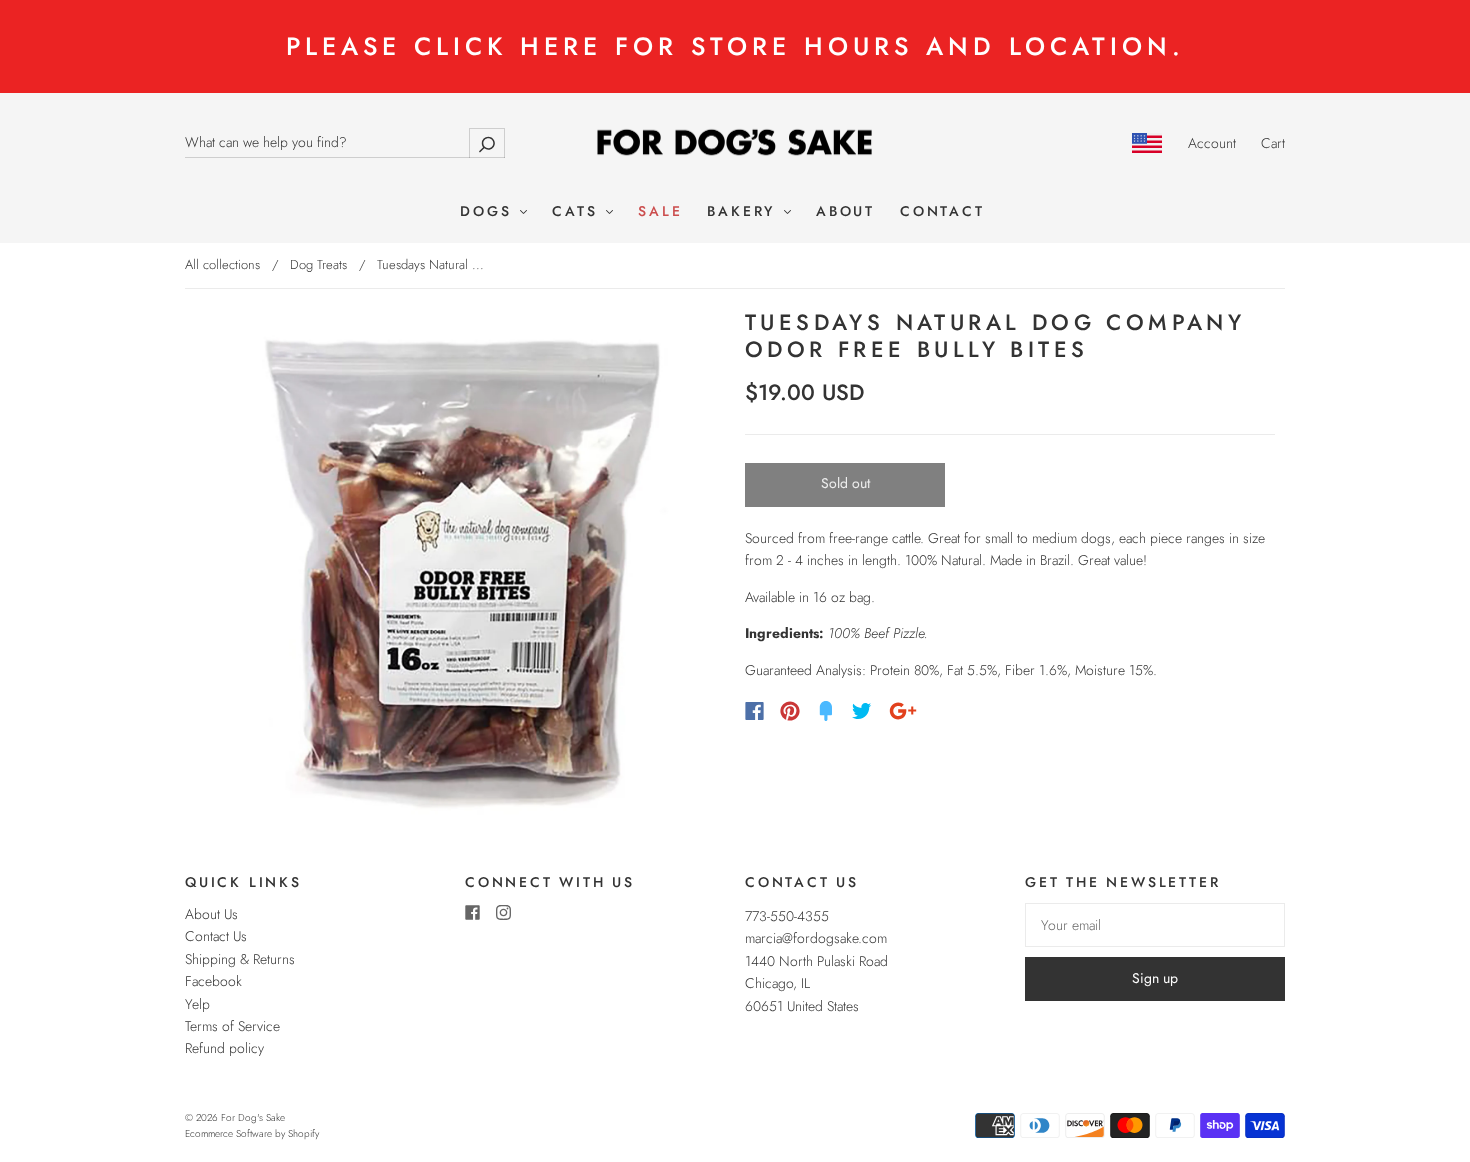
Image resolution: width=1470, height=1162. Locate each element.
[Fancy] (826, 711)
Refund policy (224, 1048)
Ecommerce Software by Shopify (252, 1133)
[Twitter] (862, 711)
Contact (942, 212)
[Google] (903, 711)
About (845, 212)
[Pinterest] (790, 711)
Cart (1273, 143)
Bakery (744, 212)
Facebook (213, 981)
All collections (222, 264)
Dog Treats (318, 264)
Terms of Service (232, 1026)
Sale (660, 212)
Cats (578, 212)
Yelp (197, 1004)
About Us (211, 914)
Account (1212, 143)
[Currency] (1147, 143)
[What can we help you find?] (345, 142)
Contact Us (216, 936)
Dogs (489, 212)
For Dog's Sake (253, 1117)
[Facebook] (754, 711)
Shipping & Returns (240, 959)
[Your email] (1155, 925)
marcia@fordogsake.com (816, 938)
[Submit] (487, 142)
